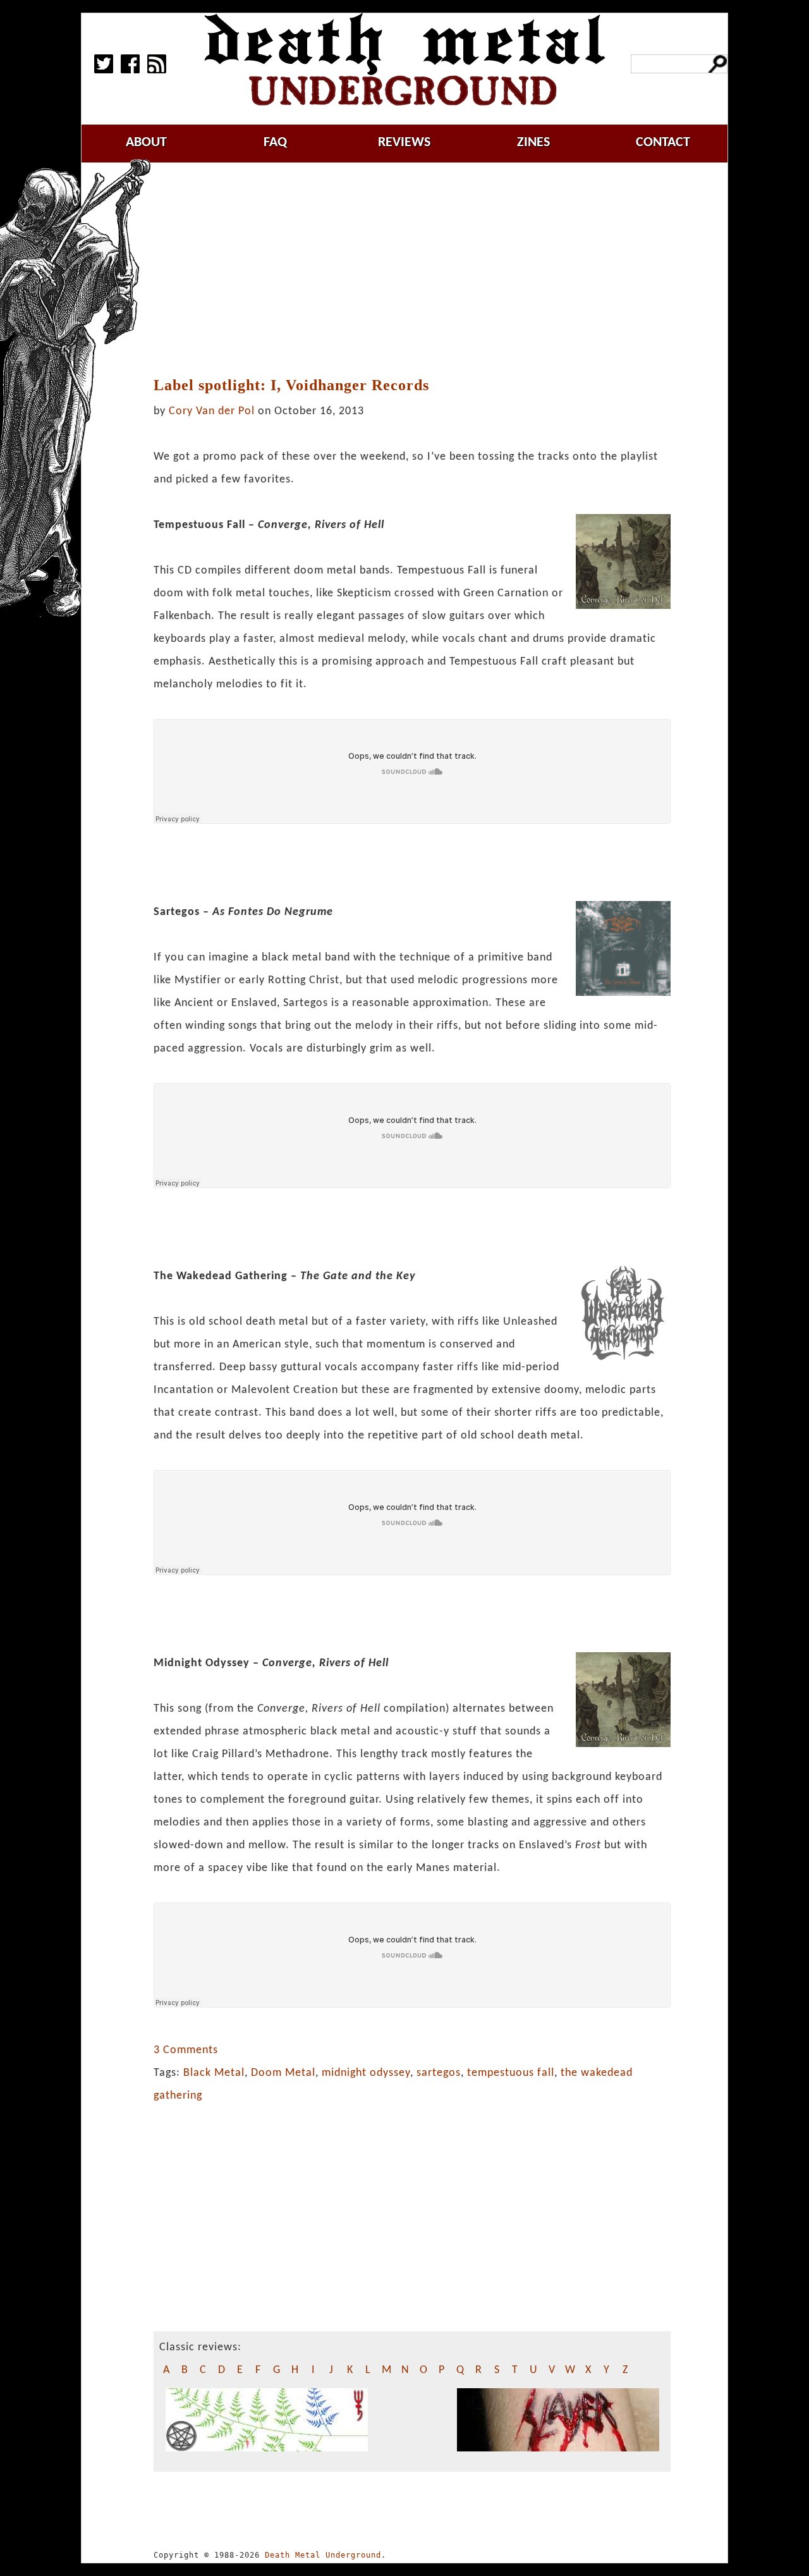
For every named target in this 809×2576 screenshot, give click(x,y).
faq (275, 143)
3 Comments (186, 2050)
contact (663, 143)
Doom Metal (283, 2073)
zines (533, 143)
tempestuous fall (511, 2073)
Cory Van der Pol (212, 411)
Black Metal (214, 2073)
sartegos (439, 2073)
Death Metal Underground (323, 2555)
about (146, 143)
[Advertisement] (420, 270)
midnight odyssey (366, 2073)
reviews (404, 143)
